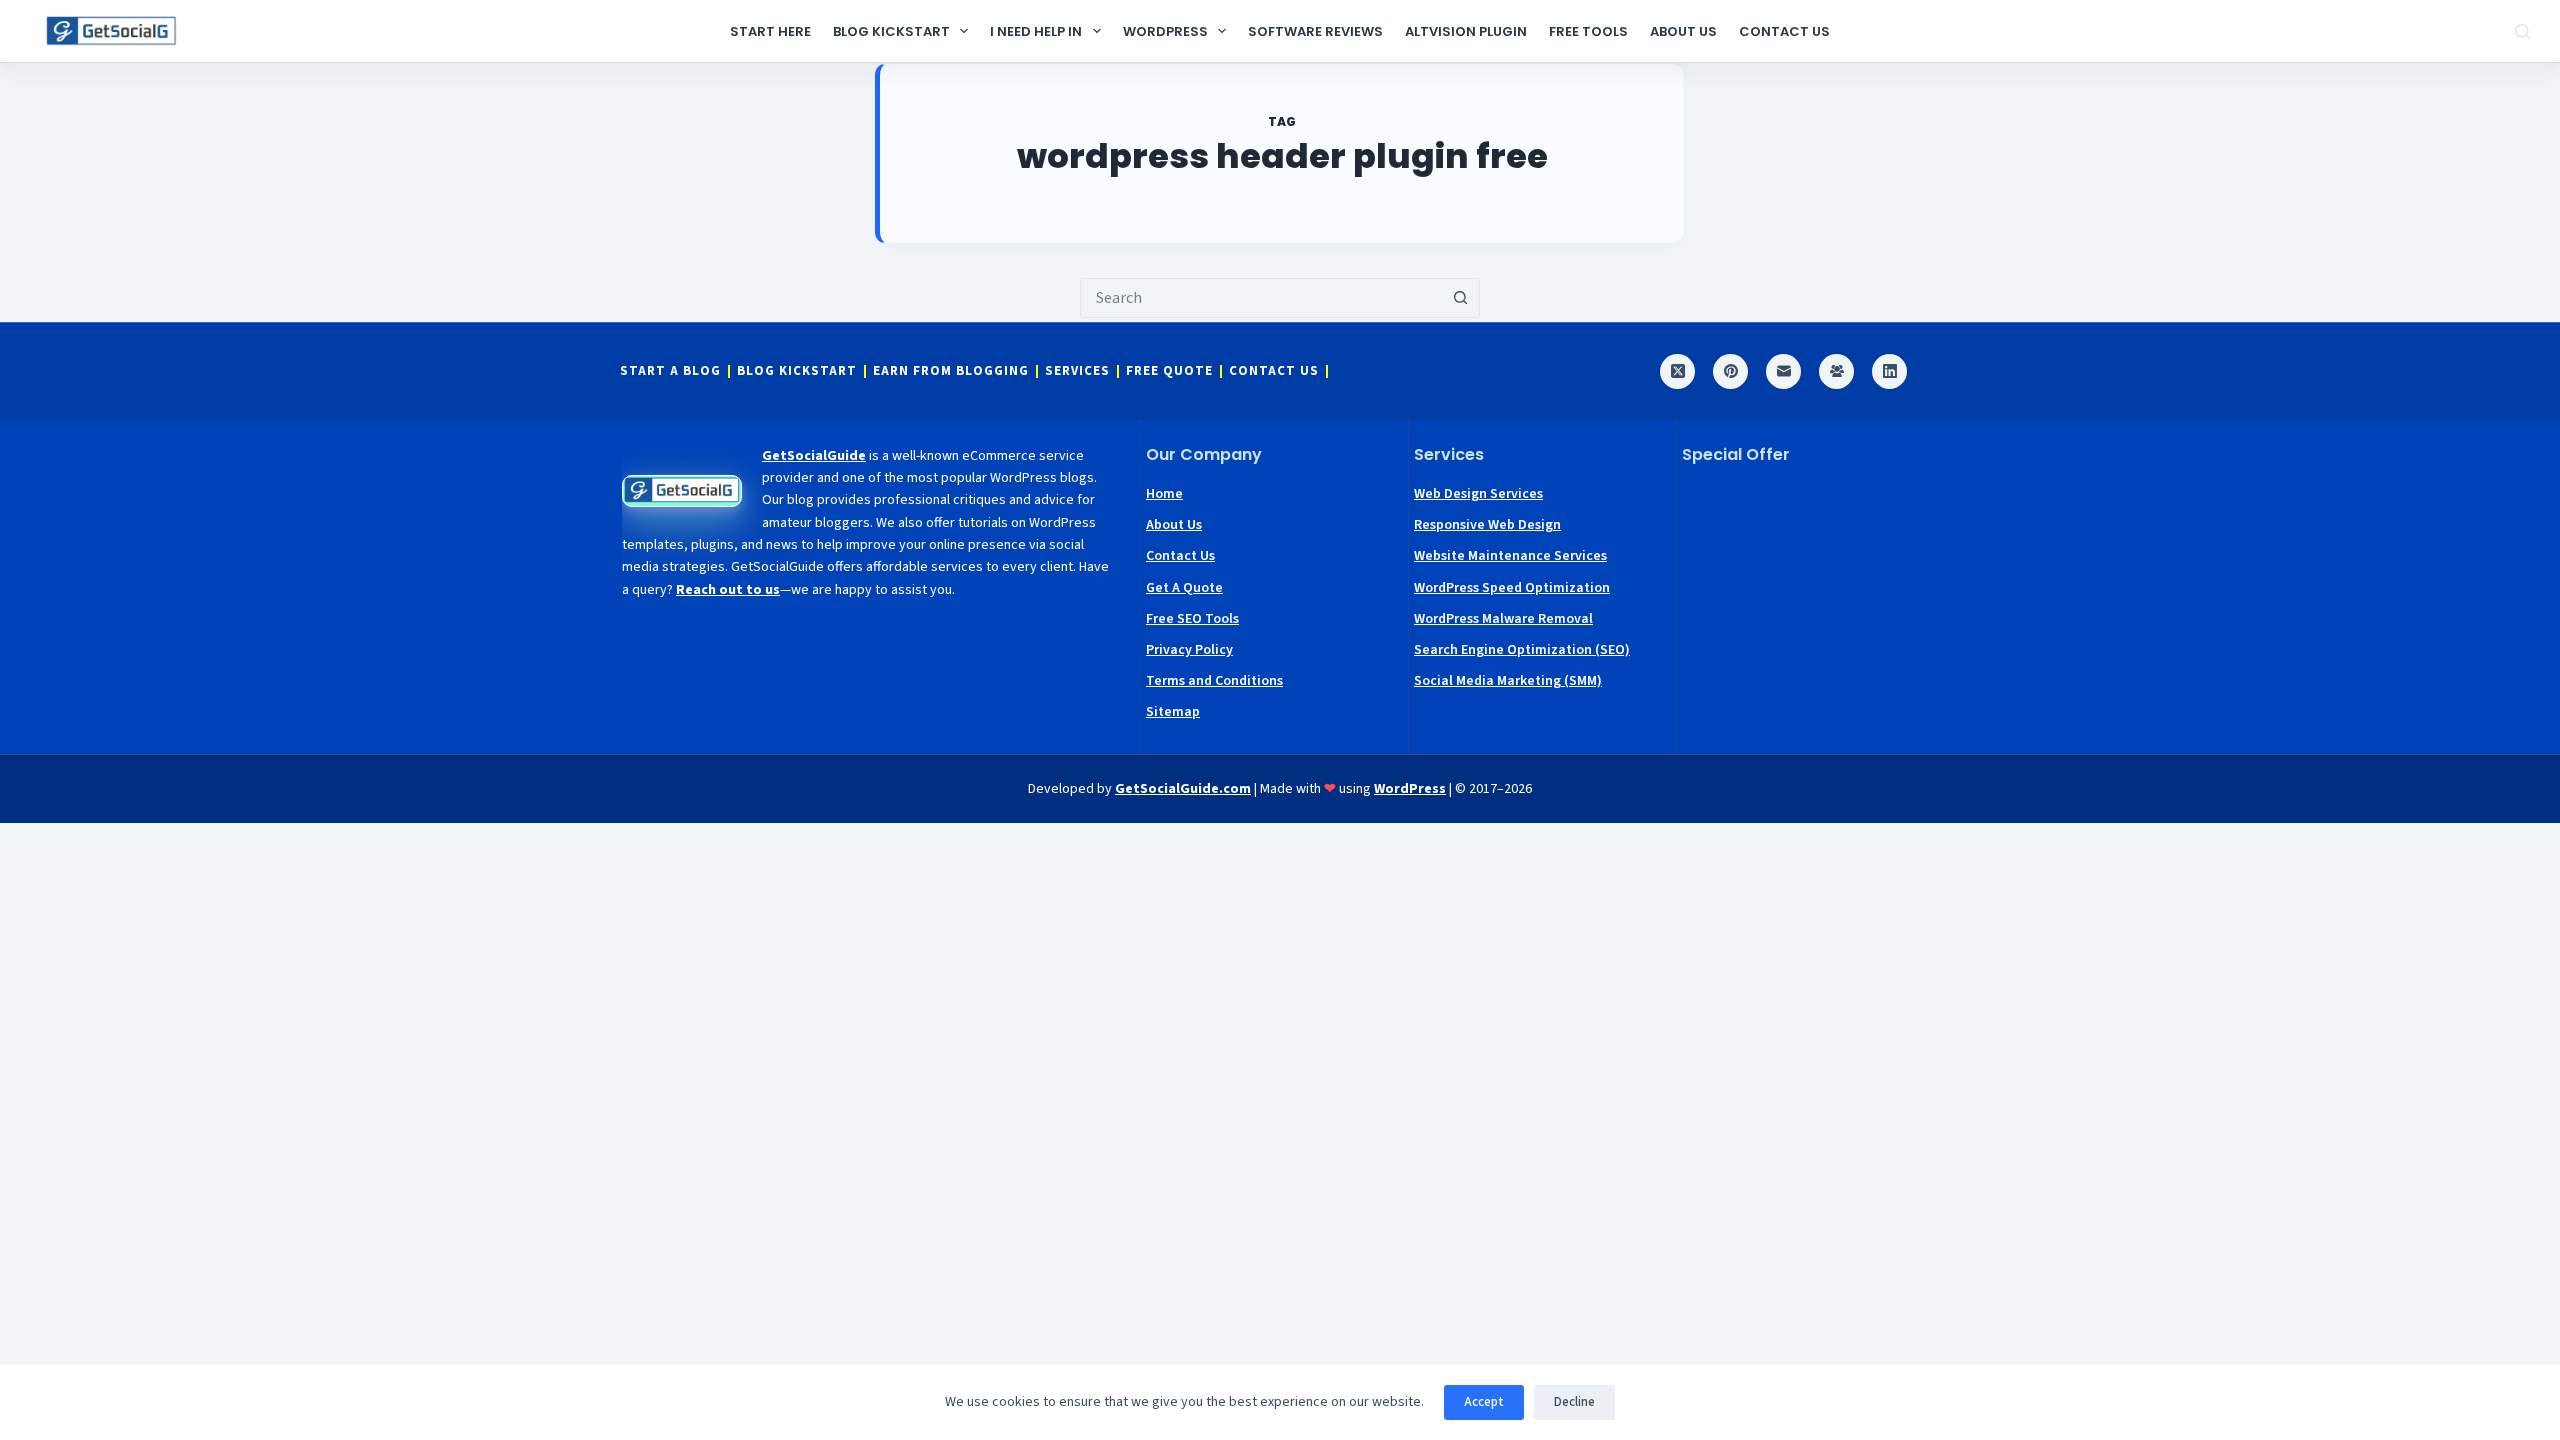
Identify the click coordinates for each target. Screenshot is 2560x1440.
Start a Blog (670, 371)
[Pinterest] (1730, 371)
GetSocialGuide (814, 456)
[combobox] (1261, 298)
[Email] (1783, 371)
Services (1077, 371)
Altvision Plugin (1466, 31)
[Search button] (1460, 298)
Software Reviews (1315, 31)
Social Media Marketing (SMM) (1508, 681)
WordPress (1165, 31)
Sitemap (1173, 712)
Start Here (770, 31)
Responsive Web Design (1487, 525)
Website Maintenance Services (1510, 556)
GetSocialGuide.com (1183, 789)
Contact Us (1784, 31)
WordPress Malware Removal (1503, 619)
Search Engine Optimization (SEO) (1522, 650)
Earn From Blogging (951, 371)
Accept (1484, 1402)
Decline (1574, 1402)
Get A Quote (1184, 588)
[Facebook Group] (1836, 371)
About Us (1683, 31)
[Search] (2522, 31)
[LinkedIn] (1889, 371)
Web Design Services (1478, 494)
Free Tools (1588, 31)
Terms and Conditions (1214, 681)
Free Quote (1169, 371)
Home (1164, 494)
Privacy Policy (1189, 650)
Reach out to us (728, 590)
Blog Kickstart (891, 31)
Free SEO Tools (1192, 619)
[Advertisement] (1811, 606)
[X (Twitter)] (1677, 371)
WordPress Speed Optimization (1512, 588)
